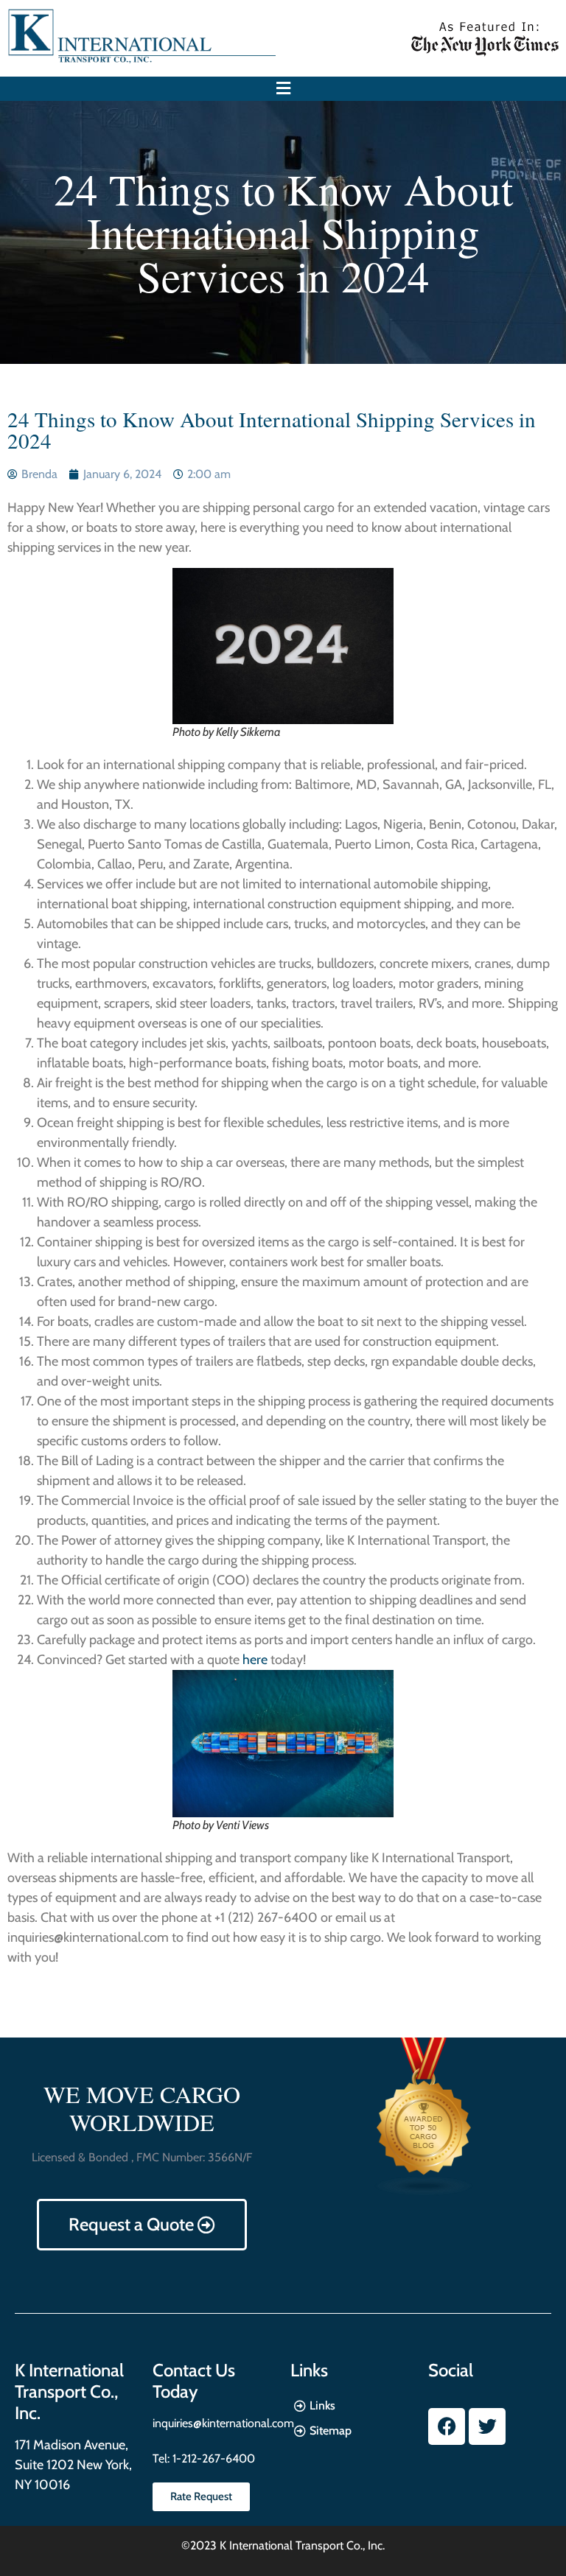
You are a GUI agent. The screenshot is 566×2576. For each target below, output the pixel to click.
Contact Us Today (194, 2381)
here (255, 1660)
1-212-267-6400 (212, 2459)
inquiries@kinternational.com (223, 2423)
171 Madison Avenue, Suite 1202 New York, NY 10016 (73, 2465)
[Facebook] (447, 2426)
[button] (283, 89)
